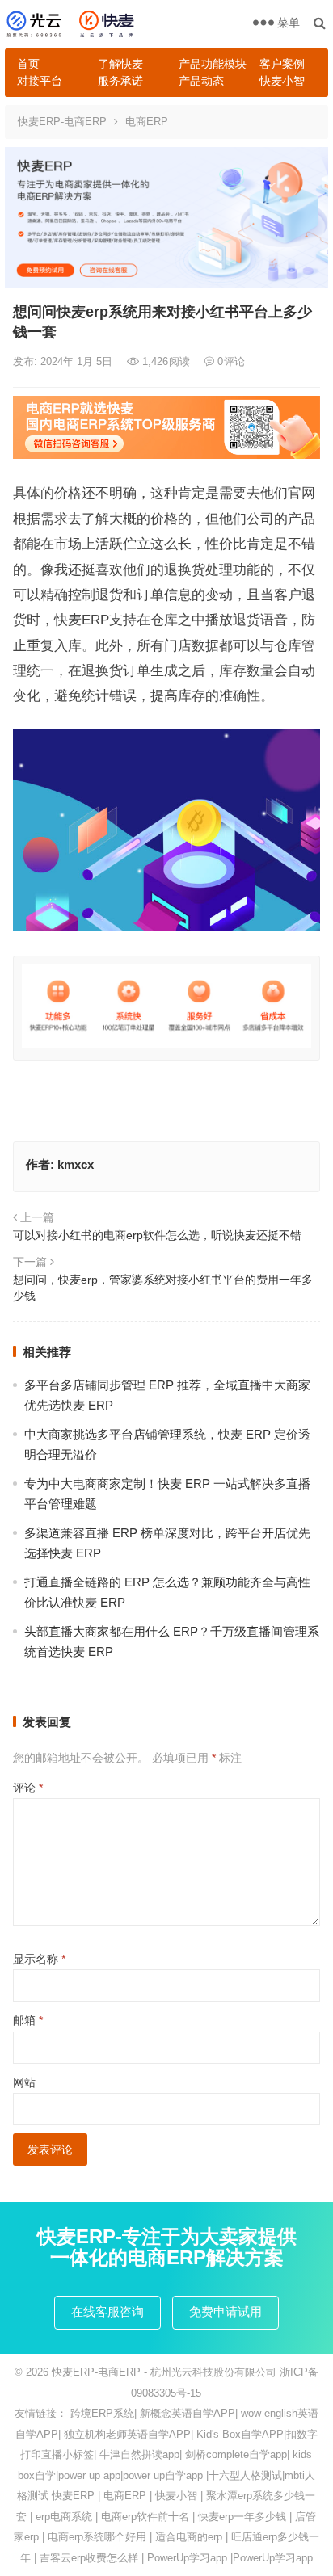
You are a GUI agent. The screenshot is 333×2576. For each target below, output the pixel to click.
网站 (24, 2082)
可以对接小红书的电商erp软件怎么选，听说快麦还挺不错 (157, 1235)
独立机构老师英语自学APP (127, 2434)
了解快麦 (120, 64)
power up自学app (163, 2475)
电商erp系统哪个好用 (97, 2537)
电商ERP (147, 122)
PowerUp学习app (187, 2558)
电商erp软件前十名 (145, 2517)
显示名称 (39, 1959)
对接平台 (40, 81)
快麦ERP (73, 2496)
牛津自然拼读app (139, 2454)
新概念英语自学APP (188, 2413)
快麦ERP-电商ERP (62, 122)
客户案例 (282, 64)
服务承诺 (120, 81)
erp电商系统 (64, 2517)
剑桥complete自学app (236, 2454)
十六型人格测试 (245, 2475)
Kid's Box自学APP (240, 2434)
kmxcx (76, 1164)
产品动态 (201, 81)
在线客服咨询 (107, 2311)
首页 (28, 64)
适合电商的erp (189, 2537)
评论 (28, 1788)
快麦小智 (282, 81)
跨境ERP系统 (102, 2413)
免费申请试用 (226, 2311)
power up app (89, 2475)
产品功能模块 (213, 64)
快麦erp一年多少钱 (242, 2517)
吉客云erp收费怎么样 (89, 2558)
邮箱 (28, 2020)
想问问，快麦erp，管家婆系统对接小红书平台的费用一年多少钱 (163, 1288)
